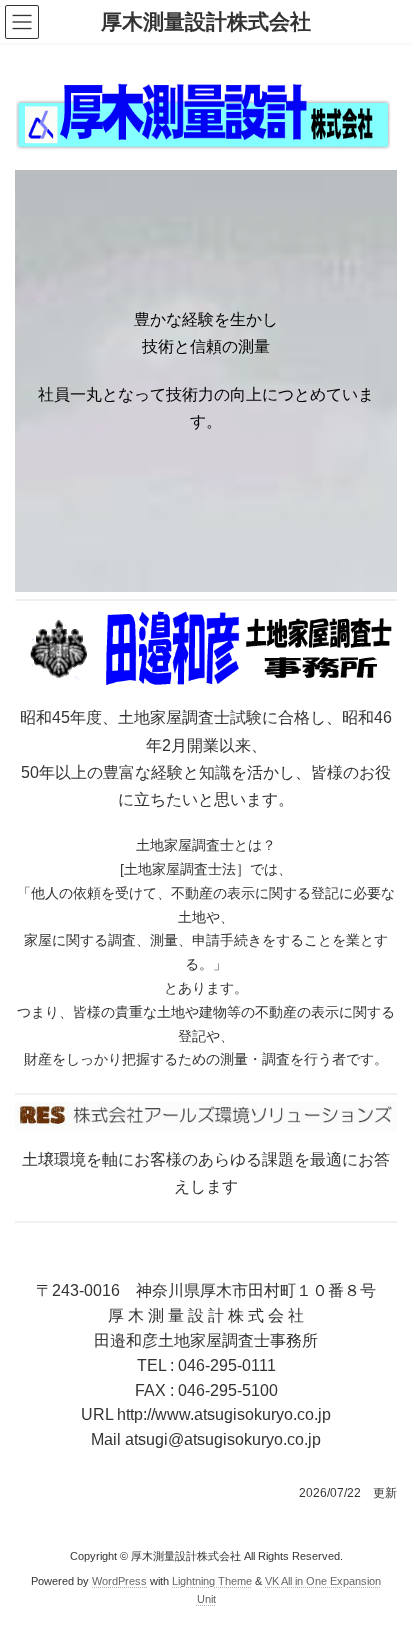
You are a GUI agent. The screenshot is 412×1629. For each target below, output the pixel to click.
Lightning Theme (212, 1581)
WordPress (119, 1581)
